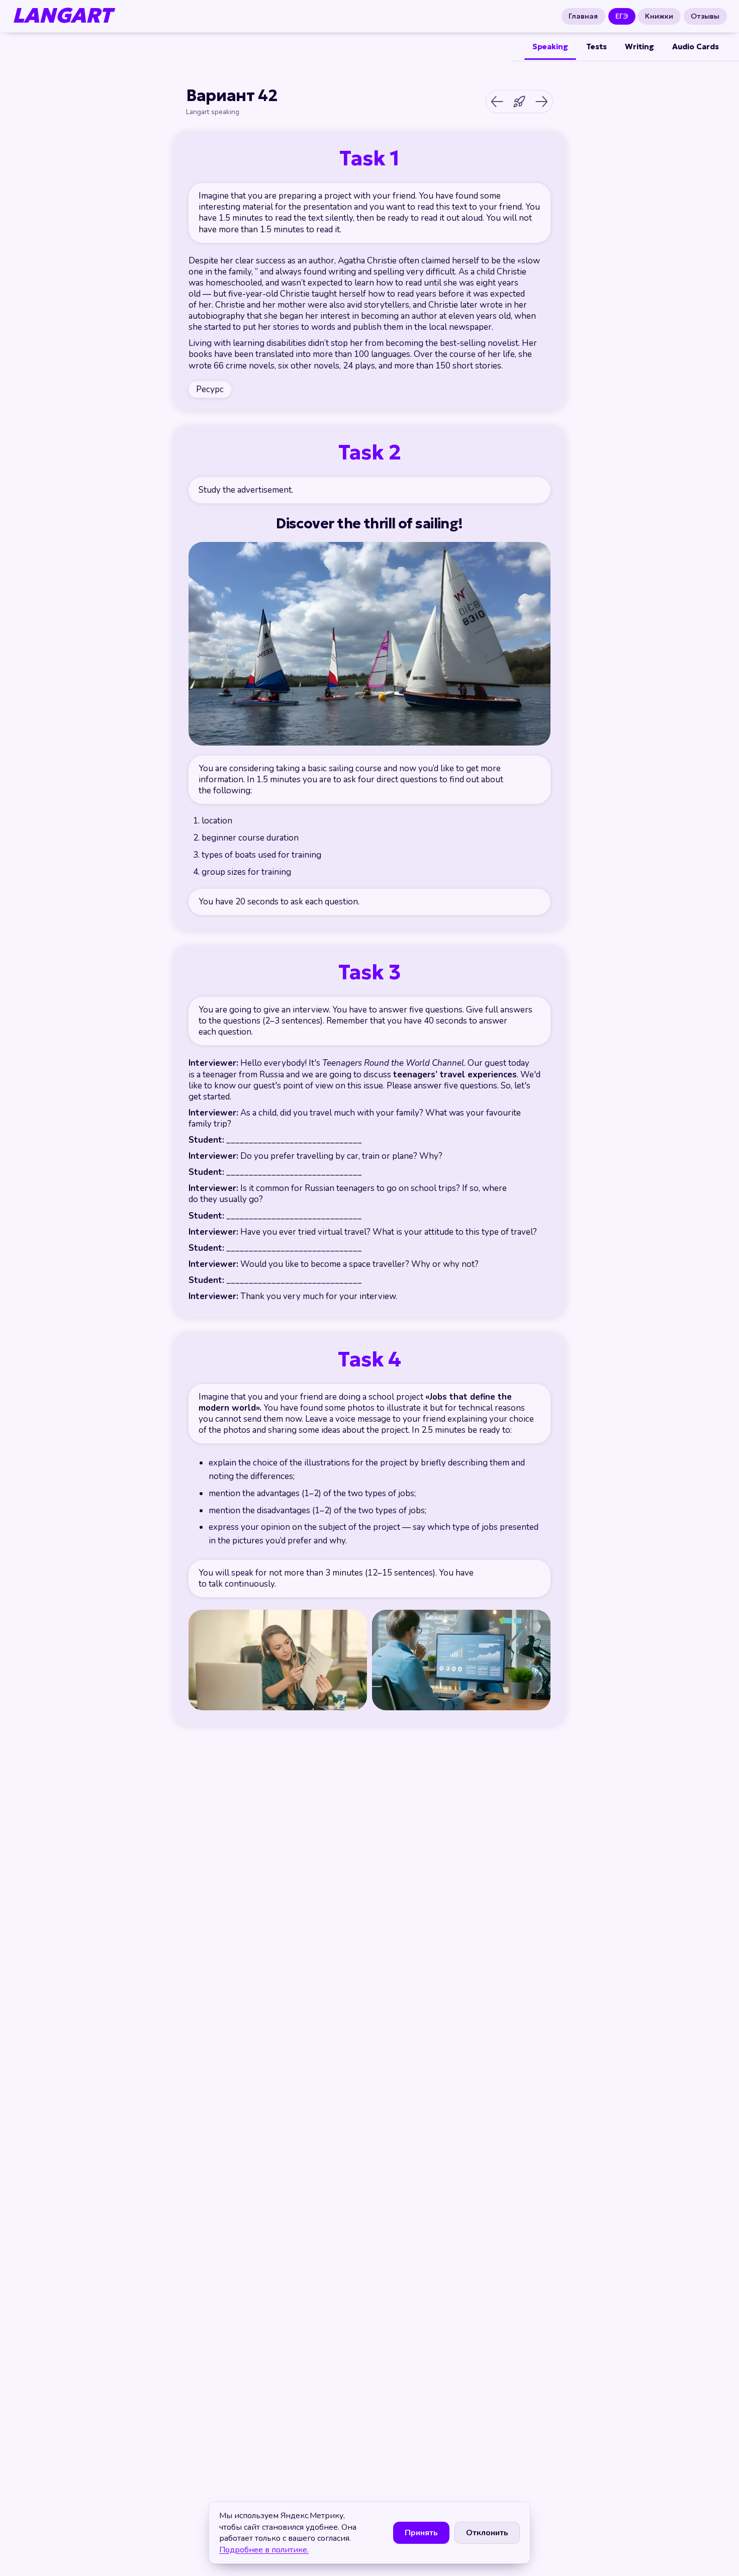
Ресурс (210, 389)
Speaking (550, 47)
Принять (421, 2533)
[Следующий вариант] (541, 102)
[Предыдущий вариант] (497, 102)
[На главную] (519, 102)
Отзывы (706, 16)
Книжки (660, 16)
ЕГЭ (622, 16)
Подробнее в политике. (264, 2550)
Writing (639, 47)
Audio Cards (696, 47)
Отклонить (487, 2533)
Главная (583, 16)
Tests (596, 47)
